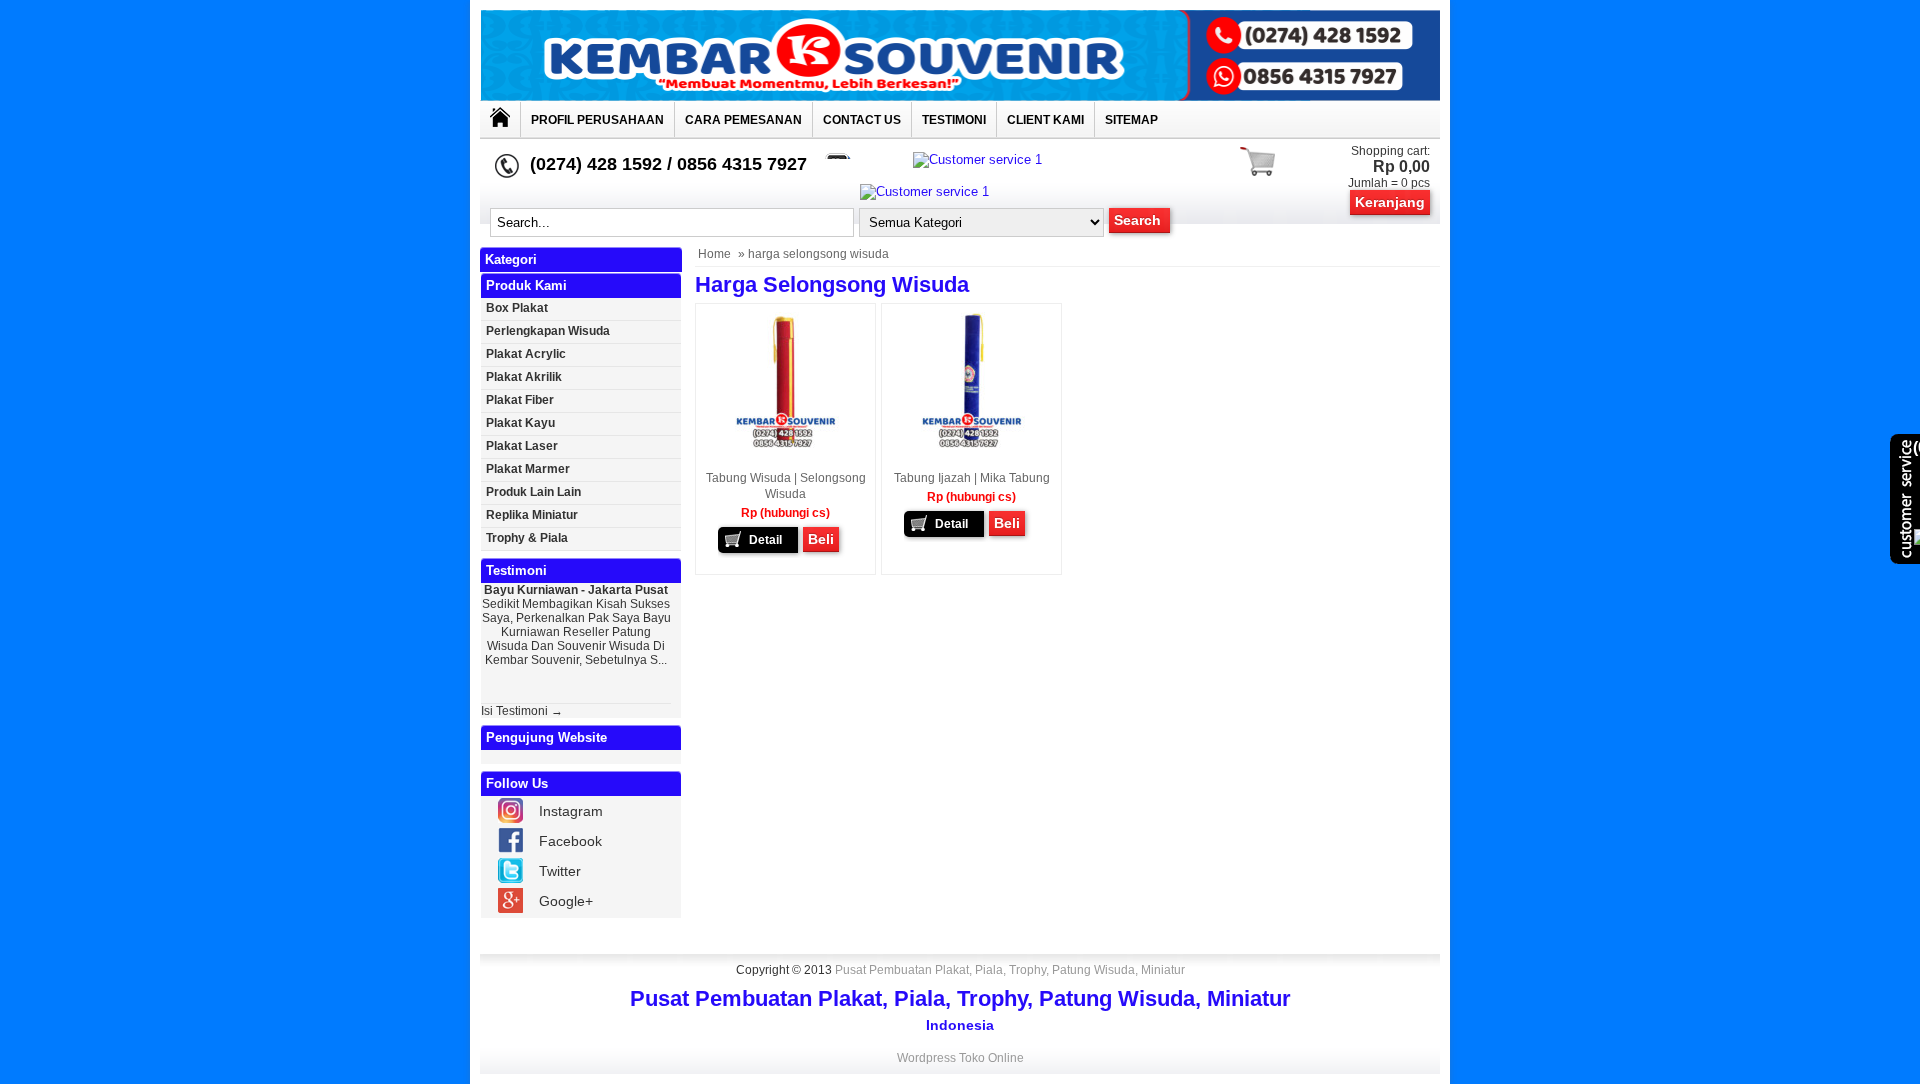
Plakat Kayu (520, 423)
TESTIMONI (954, 120)
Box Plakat (517, 308)
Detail (765, 540)
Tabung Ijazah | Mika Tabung (972, 478)
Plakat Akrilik (524, 377)
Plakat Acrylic (526, 354)
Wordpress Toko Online (960, 1058)
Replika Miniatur (532, 515)
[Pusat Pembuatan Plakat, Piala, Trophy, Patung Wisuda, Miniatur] (960, 96)
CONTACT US (862, 120)
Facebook (570, 841)
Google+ (566, 901)
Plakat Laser (522, 446)
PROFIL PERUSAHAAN (597, 120)
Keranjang (1390, 202)
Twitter (560, 871)
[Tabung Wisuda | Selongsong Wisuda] (786, 450)
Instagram (571, 811)
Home (714, 254)
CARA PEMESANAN (743, 120)
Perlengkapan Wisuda (548, 331)
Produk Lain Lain (533, 492)
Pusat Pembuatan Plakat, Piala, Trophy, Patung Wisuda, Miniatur (1010, 970)
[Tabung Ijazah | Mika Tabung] (972, 450)
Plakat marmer (528, 469)
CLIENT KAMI (1045, 120)
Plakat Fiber (520, 400)
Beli (821, 539)
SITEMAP (1131, 120)
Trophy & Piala (527, 538)
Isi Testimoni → (522, 711)
